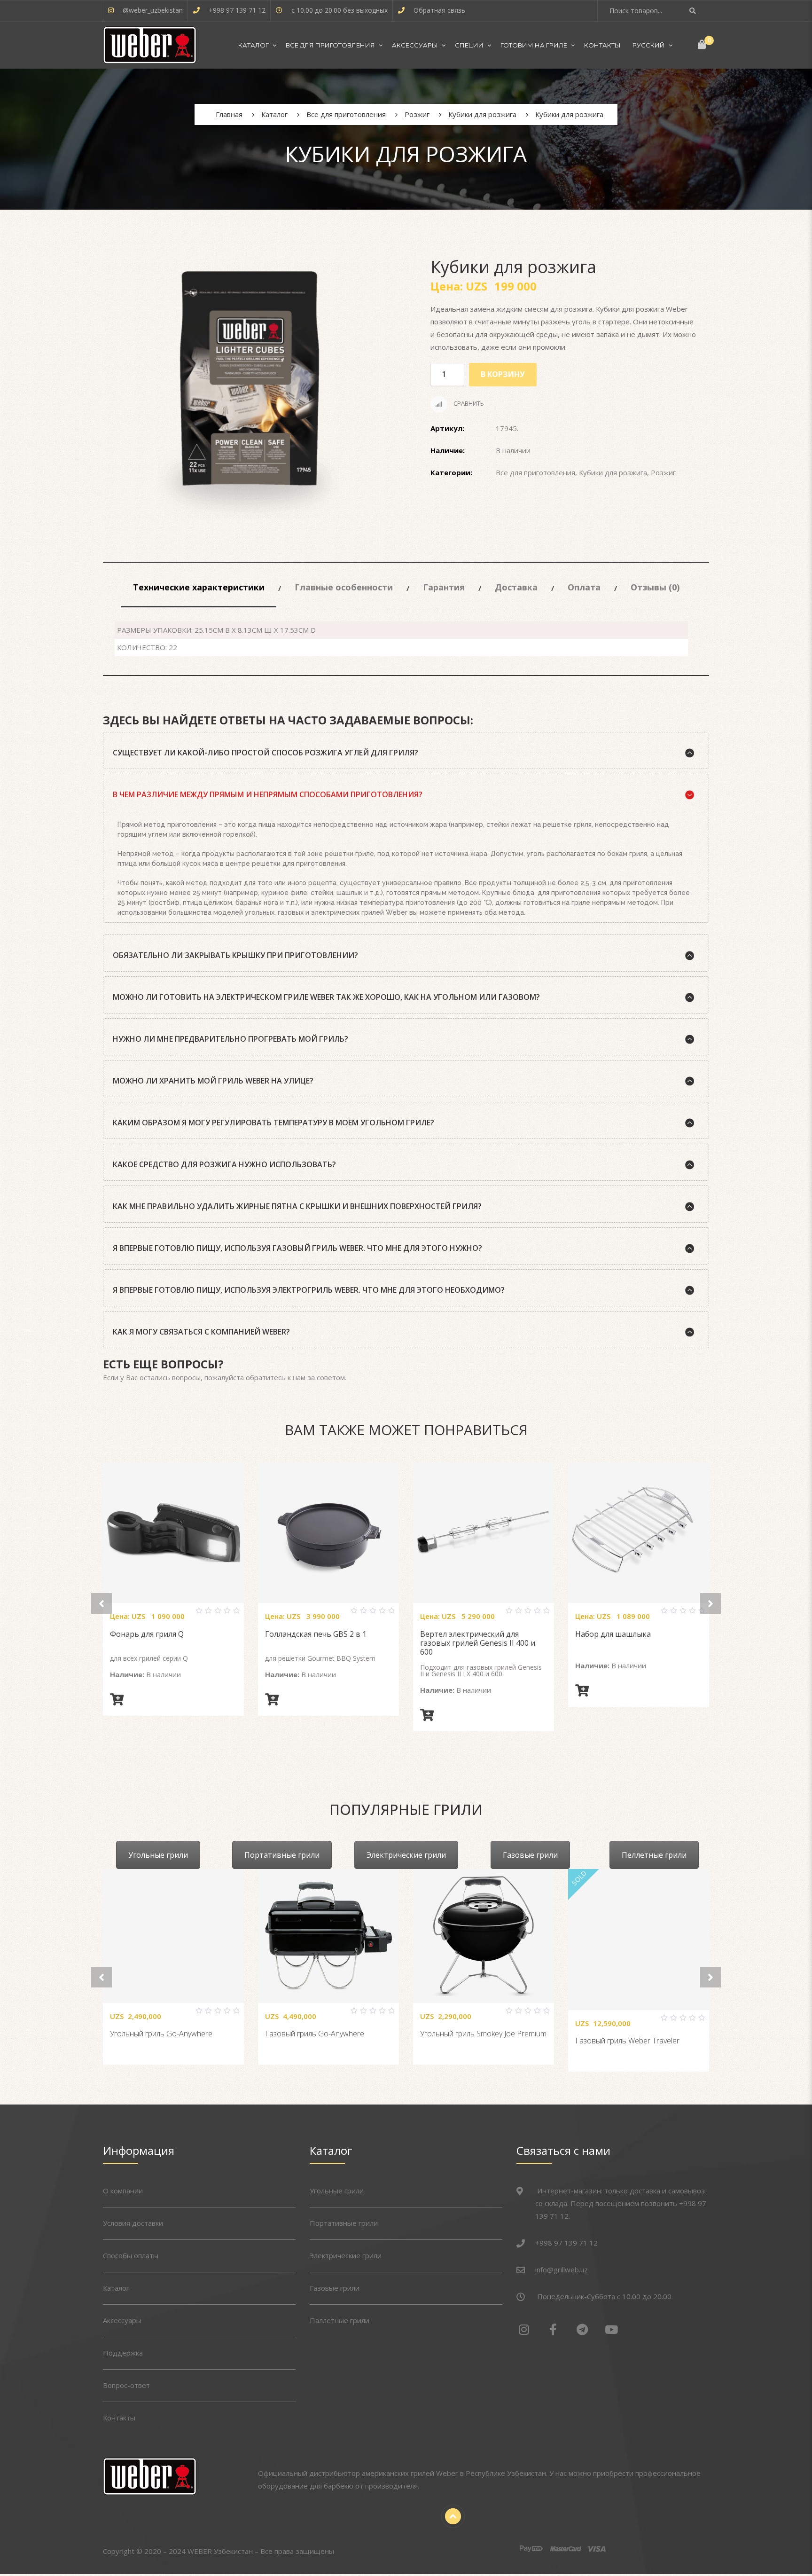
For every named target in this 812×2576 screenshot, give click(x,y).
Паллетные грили (340, 2320)
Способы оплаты (131, 2255)
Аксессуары (415, 45)
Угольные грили (158, 1855)
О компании (123, 2191)
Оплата (584, 587)
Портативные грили (282, 1855)
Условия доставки (133, 2223)
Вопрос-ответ (126, 2385)
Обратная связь (439, 10)
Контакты (602, 45)
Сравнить (468, 403)
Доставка (516, 587)
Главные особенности (344, 587)
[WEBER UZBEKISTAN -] (150, 45)
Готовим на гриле (534, 45)
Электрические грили (406, 1855)
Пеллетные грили (654, 1855)
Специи (469, 45)
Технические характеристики (199, 587)
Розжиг (663, 472)
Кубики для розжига (613, 472)
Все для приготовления (330, 45)
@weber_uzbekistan (153, 10)
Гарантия (444, 587)
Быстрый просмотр (185, 1615)
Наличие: (448, 450)
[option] (249, 395)
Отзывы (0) (655, 587)
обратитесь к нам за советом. (296, 1377)
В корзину (503, 374)
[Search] (694, 11)
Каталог (254, 45)
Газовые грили (530, 1855)
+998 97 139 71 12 (237, 10)
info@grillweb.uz (562, 2270)
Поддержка (123, 2353)
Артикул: (447, 428)
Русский (649, 45)
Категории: (451, 472)
